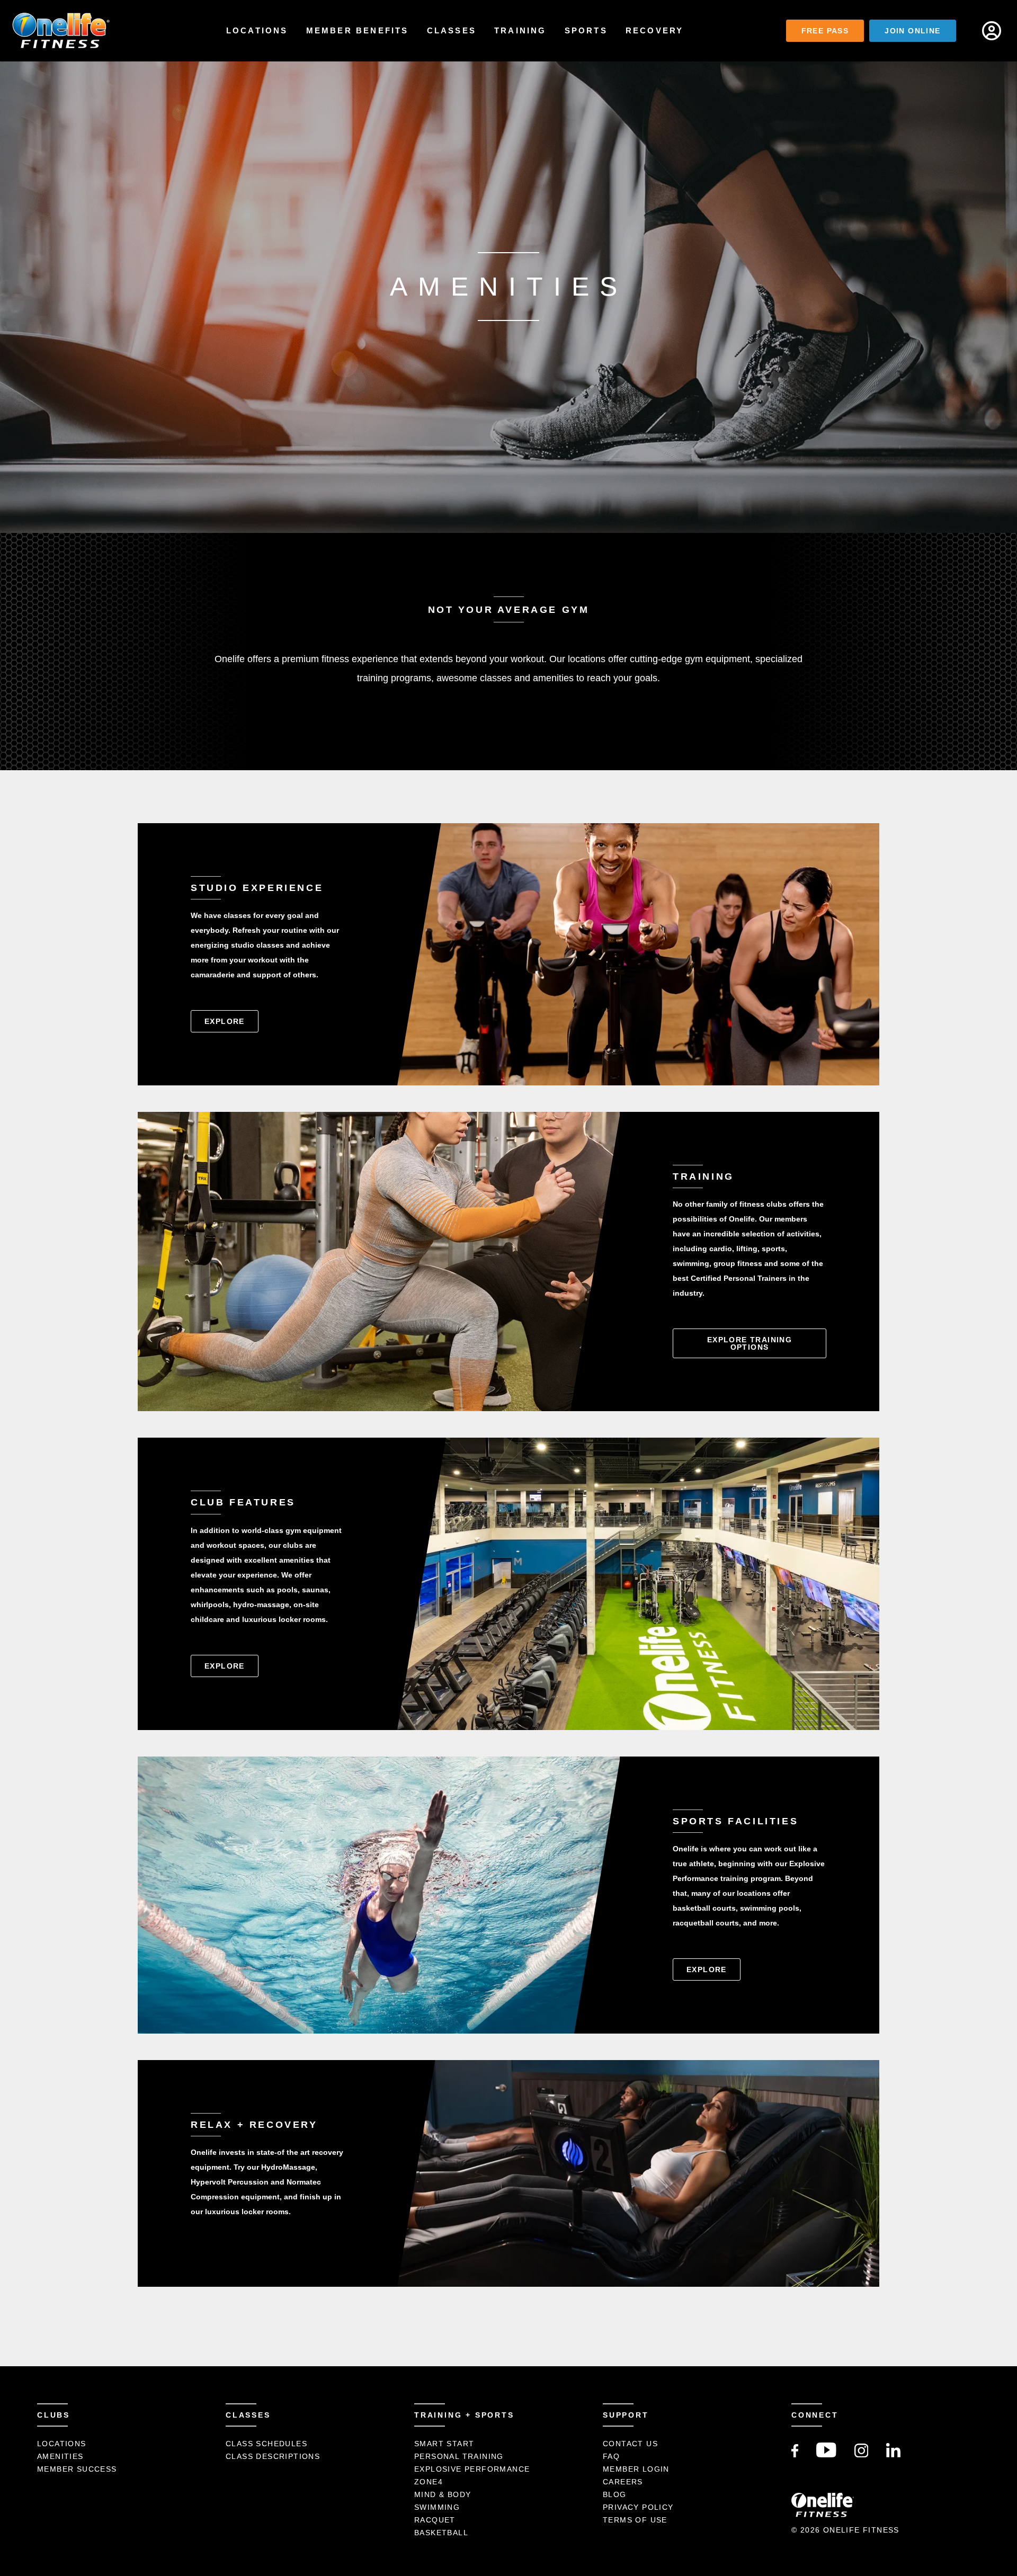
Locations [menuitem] (257, 30)
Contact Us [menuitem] (630, 2444)
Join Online (912, 31)
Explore (225, 1021)
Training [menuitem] (520, 30)
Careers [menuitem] (623, 2482)
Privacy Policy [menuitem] (638, 2507)
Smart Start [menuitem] (444, 2444)
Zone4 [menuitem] (429, 2482)
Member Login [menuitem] (636, 2469)
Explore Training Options (750, 1343)
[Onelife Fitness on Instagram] (862, 2455)
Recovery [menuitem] (655, 30)
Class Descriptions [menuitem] (273, 2456)
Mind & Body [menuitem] (443, 2494)
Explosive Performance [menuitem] (472, 2469)
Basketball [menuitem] (441, 2533)
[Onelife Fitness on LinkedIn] (893, 2455)
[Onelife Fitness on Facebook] (795, 2455)
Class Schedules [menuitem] (266, 2444)
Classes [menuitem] (452, 30)
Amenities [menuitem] (60, 2456)
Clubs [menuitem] (53, 2415)
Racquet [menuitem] (435, 2520)
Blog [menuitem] (615, 2494)
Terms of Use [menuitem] (635, 2520)
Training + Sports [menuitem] (464, 2415)
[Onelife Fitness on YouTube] (826, 2455)
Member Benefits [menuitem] (358, 30)
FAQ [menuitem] (611, 2456)
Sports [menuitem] (586, 30)
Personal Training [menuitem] (459, 2456)
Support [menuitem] (626, 2415)
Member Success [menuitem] (77, 2469)
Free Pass (825, 31)
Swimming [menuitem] (437, 2507)
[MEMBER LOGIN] (992, 31)
